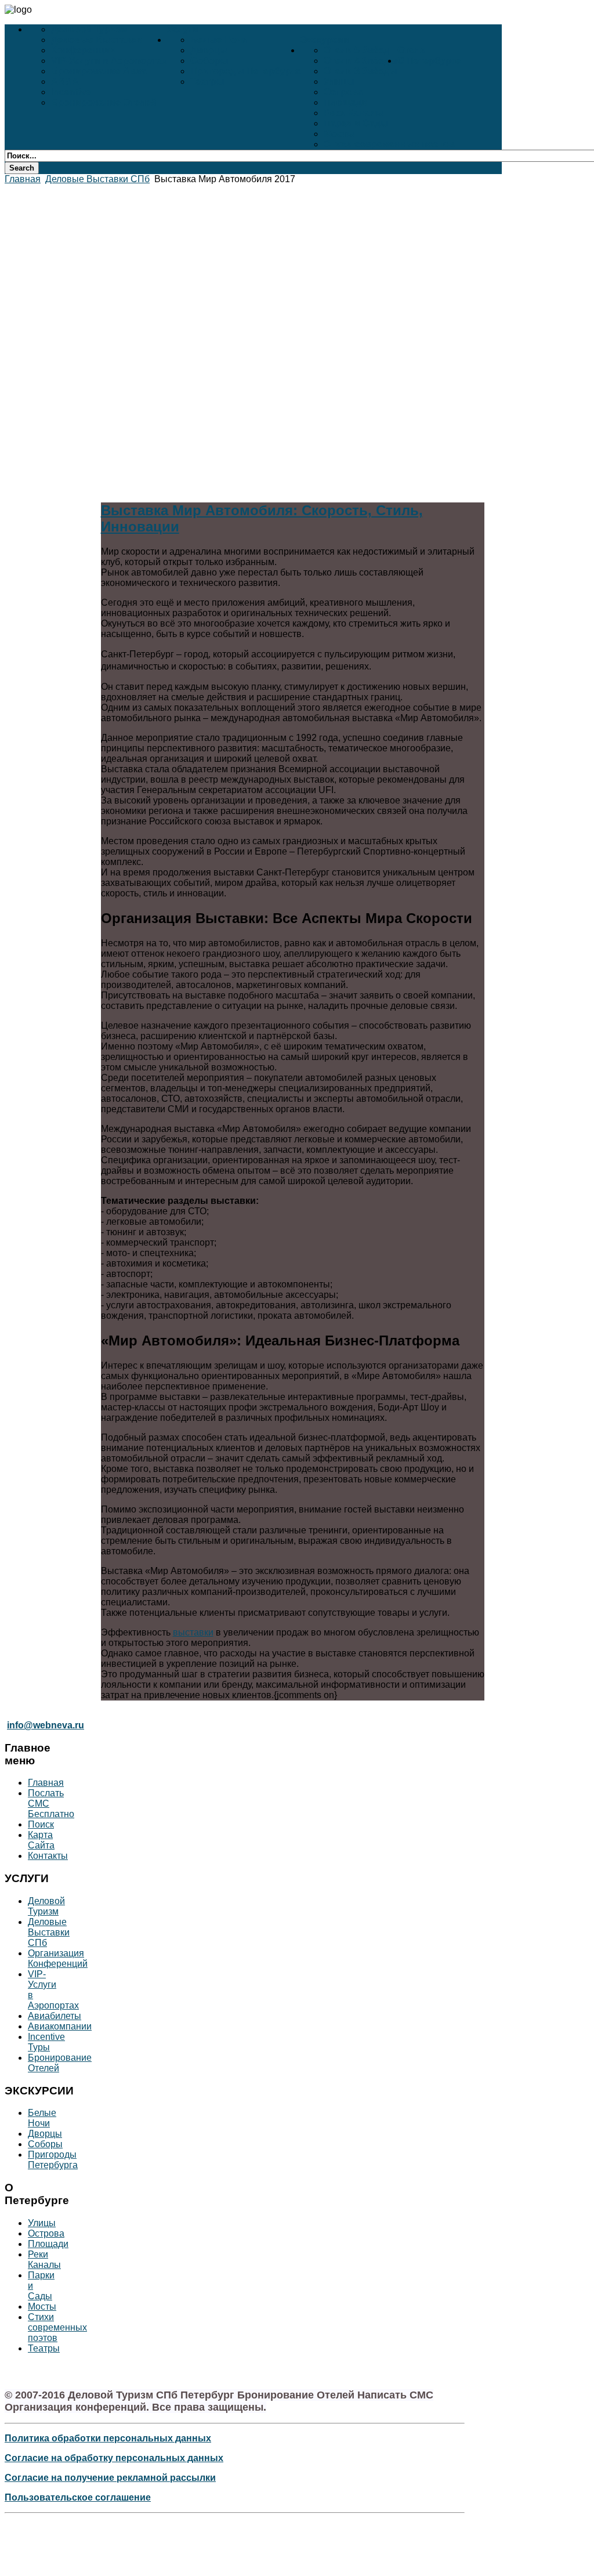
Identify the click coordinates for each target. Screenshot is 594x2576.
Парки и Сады (356, 123)
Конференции (84, 50)
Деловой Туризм (89, 29)
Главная (23, 179)
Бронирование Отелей (104, 102)
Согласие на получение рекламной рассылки (110, 2478)
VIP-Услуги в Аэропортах (109, 61)
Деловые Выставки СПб (97, 179)
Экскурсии (325, 40)
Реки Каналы (354, 113)
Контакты (48, 1856)
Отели (412, 50)
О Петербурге (429, 61)
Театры (207, 82)
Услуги (183, 29)
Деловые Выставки (97, 40)
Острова (343, 92)
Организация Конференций (58, 1958)
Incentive (71, 92)
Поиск (41, 1824)
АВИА (65, 82)
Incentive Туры (46, 2042)
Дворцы (209, 50)
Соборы (209, 61)
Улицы (339, 82)
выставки (193, 1632)
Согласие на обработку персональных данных (114, 2458)
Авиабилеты (55, 2016)
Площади (345, 102)
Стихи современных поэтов (389, 144)
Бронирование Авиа (99, 71)
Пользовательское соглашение (78, 2497)
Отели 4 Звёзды (361, 61)
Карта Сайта (41, 1840)
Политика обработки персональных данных (108, 2438)
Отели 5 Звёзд (356, 50)
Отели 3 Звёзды (361, 71)
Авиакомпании (60, 2026)
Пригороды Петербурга (245, 71)
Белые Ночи (219, 40)
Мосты (339, 134)
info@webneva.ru (46, 1725)
